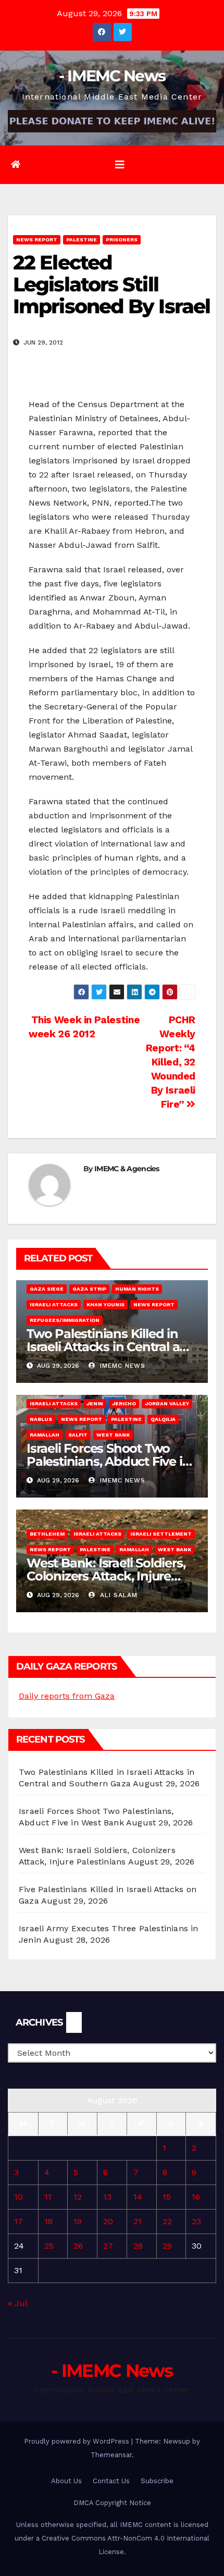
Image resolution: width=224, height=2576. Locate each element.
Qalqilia (163, 1419)
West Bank (113, 1435)
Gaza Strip (89, 1289)
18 (48, 2221)
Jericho (124, 1403)
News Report (37, 240)
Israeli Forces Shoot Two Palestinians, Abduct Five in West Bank (108, 1461)
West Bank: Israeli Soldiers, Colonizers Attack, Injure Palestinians (106, 1576)
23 (196, 2221)
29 (167, 2246)
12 (78, 2197)
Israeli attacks (54, 1304)
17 (18, 2221)
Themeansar (111, 2455)
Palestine (82, 240)
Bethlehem (47, 1534)
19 (78, 2221)
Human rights (137, 1289)
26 (78, 2246)
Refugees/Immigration (65, 1320)
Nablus (41, 1419)
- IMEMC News (112, 76)
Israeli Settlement (161, 1534)
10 (18, 2197)
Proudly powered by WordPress (78, 2441)
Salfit (78, 1435)
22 (167, 2221)
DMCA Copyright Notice (112, 2503)
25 (49, 2246)
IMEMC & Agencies (127, 1169)
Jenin (95, 1403)
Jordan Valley (167, 1403)
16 (196, 2197)
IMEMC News (121, 1366)
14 (138, 2197)
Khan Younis (105, 1304)
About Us (66, 2481)
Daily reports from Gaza (67, 1696)
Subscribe (157, 2481)
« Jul (17, 2303)
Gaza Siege (47, 1289)
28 (138, 2246)
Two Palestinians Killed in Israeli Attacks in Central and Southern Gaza (111, 1347)
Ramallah (45, 1435)
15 (167, 2197)
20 (108, 2221)
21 (138, 2221)
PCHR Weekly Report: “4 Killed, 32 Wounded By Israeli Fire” (171, 1062)
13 (107, 2197)
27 (108, 2246)
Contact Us (111, 2481)
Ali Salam (117, 1595)
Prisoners (122, 240)
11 (48, 2197)
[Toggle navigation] (120, 165)
